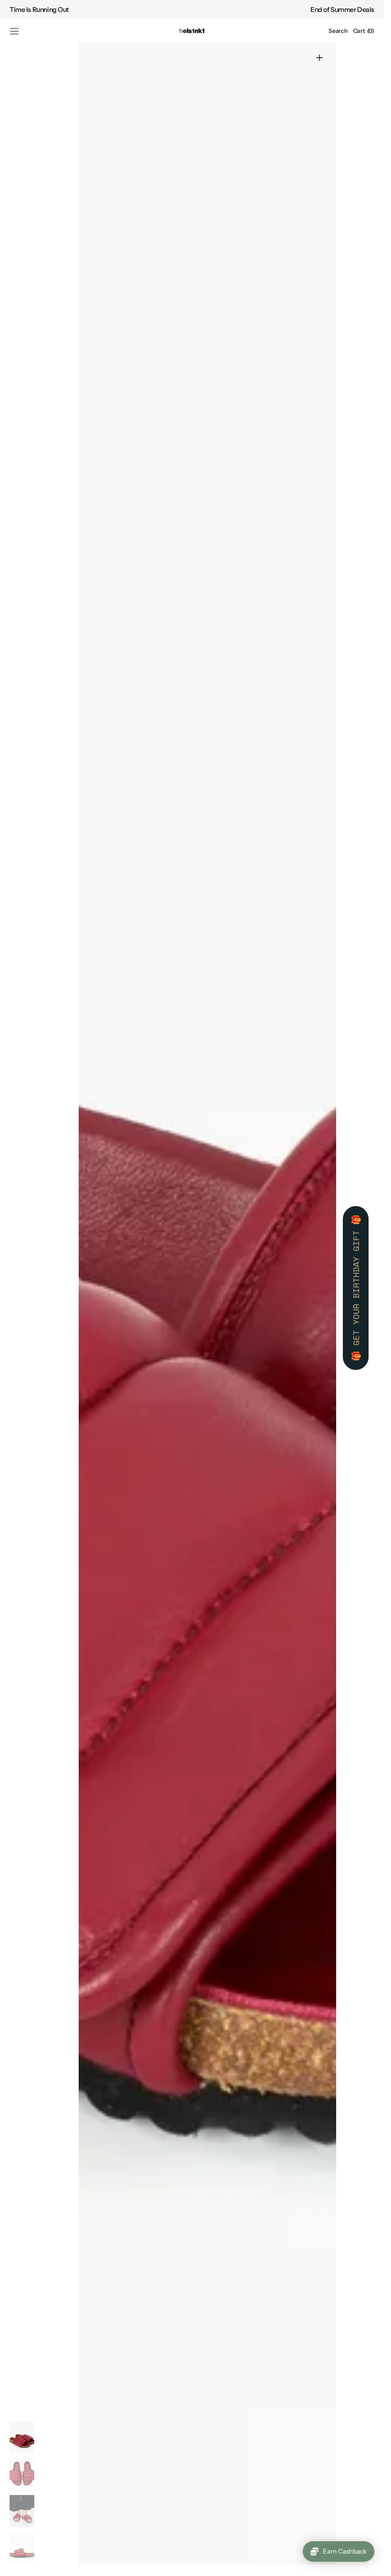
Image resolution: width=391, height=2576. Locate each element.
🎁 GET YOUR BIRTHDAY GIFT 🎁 (356, 1288)
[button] (14, 31)
